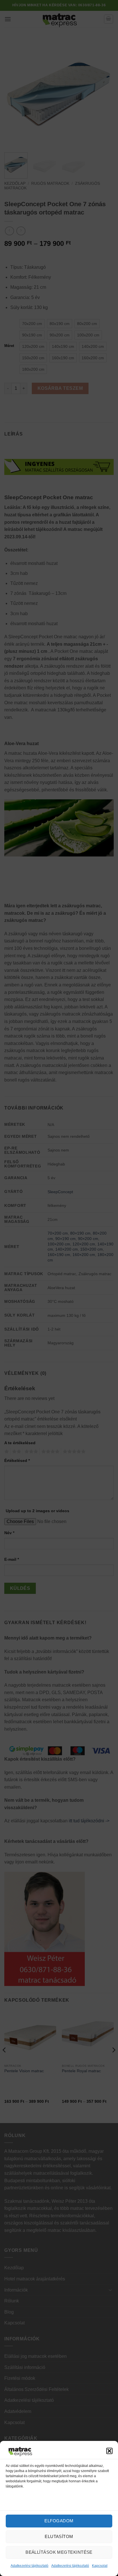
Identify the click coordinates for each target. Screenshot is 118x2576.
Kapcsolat (100, 2566)
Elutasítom (59, 2536)
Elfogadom (59, 2521)
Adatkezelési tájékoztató (29, 2566)
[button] (109, 2451)
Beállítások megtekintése (59, 2552)
